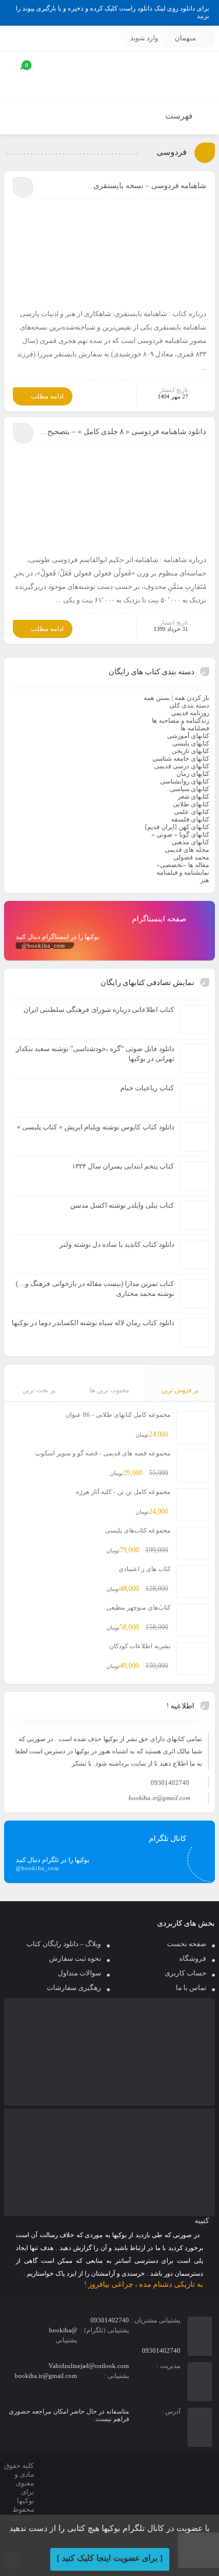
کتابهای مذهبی (190, 842)
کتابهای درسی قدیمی (182, 766)
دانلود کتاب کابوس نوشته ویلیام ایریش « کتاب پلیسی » (95, 1127)
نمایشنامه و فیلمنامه (183, 872)
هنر (205, 880)
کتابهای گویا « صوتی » (180, 834)
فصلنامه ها (195, 728)
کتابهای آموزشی (188, 736)
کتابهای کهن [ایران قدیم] (177, 827)
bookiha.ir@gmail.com (159, 1798)
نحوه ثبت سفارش (75, 1958)
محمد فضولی (191, 857)
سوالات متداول (79, 1973)
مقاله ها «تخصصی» (183, 865)
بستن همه (157, 698)
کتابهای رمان (193, 774)
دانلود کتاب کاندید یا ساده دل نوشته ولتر (117, 1244)
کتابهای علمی (192, 812)
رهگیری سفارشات (74, 1988)
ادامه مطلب (47, 396)
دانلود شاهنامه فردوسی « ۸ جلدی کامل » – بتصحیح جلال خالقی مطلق (123, 431)
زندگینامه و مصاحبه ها (180, 720)
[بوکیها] (173, 77)
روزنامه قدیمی (190, 713)
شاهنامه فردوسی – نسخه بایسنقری (150, 186)
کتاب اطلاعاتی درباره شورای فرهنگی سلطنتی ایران (99, 1010)
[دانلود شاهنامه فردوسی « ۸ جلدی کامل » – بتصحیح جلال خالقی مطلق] (109, 499)
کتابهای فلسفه (190, 819)
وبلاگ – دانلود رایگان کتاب (64, 1944)
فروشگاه (193, 1958)
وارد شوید (144, 38)
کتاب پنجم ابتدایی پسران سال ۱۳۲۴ (123, 1166)
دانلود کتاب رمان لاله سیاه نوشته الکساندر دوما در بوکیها (93, 1323)
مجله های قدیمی (187, 850)
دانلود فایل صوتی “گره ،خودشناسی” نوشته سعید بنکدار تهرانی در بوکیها (95, 1054)
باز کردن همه (192, 698)
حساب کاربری (185, 1973)
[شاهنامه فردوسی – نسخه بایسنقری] (109, 253)
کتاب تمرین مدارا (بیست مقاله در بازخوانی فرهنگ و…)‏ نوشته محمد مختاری (95, 1289)
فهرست (180, 116)
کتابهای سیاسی (190, 789)
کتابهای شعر (193, 796)
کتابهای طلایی (191, 804)
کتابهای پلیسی (191, 743)
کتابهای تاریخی (190, 751)
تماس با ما (191, 1988)
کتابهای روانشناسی (185, 781)
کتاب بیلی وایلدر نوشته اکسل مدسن (122, 1205)
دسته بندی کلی (189, 705)
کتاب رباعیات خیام (147, 1088)
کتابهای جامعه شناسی (181, 758)
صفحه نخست (187, 1944)
